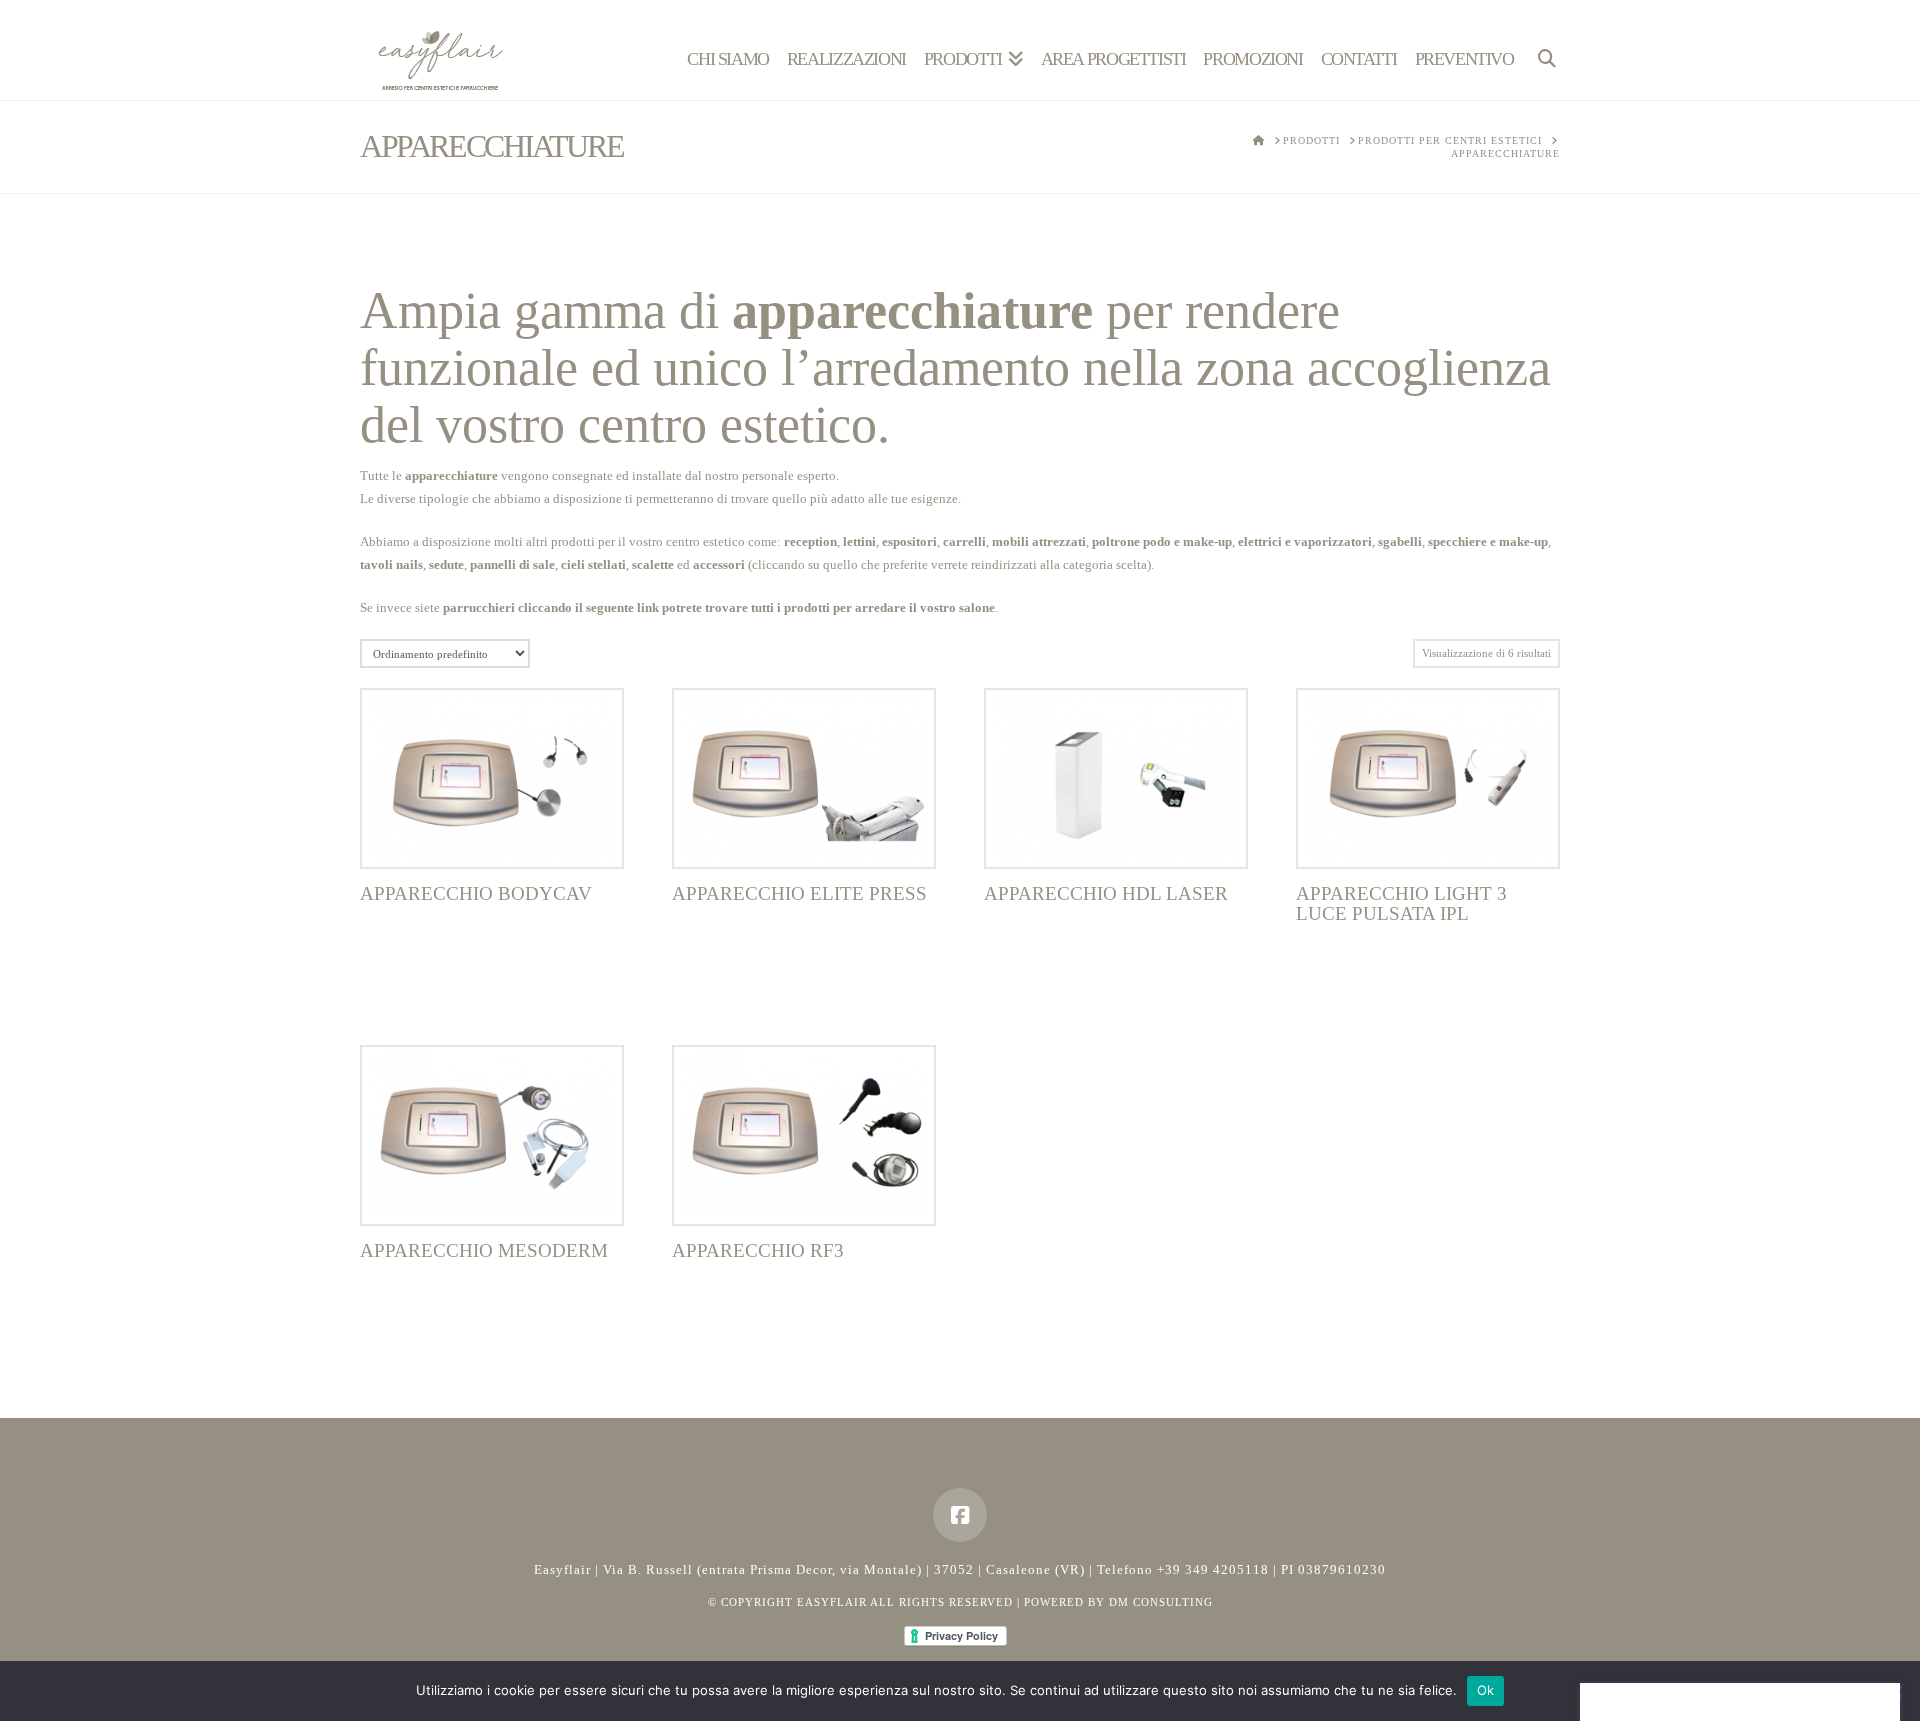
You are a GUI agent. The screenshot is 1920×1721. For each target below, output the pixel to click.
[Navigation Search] (1541, 50)
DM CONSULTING (1161, 1602)
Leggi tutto (492, 831)
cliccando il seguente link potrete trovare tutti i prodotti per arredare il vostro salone (756, 607)
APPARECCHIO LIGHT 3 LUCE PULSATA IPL (1401, 903)
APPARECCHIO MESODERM (484, 1250)
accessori (719, 564)
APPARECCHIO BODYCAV (476, 893)
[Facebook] (960, 1515)
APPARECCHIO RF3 (758, 1250)
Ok (1486, 1690)
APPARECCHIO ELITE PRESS (799, 893)
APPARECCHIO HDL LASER (1106, 893)
